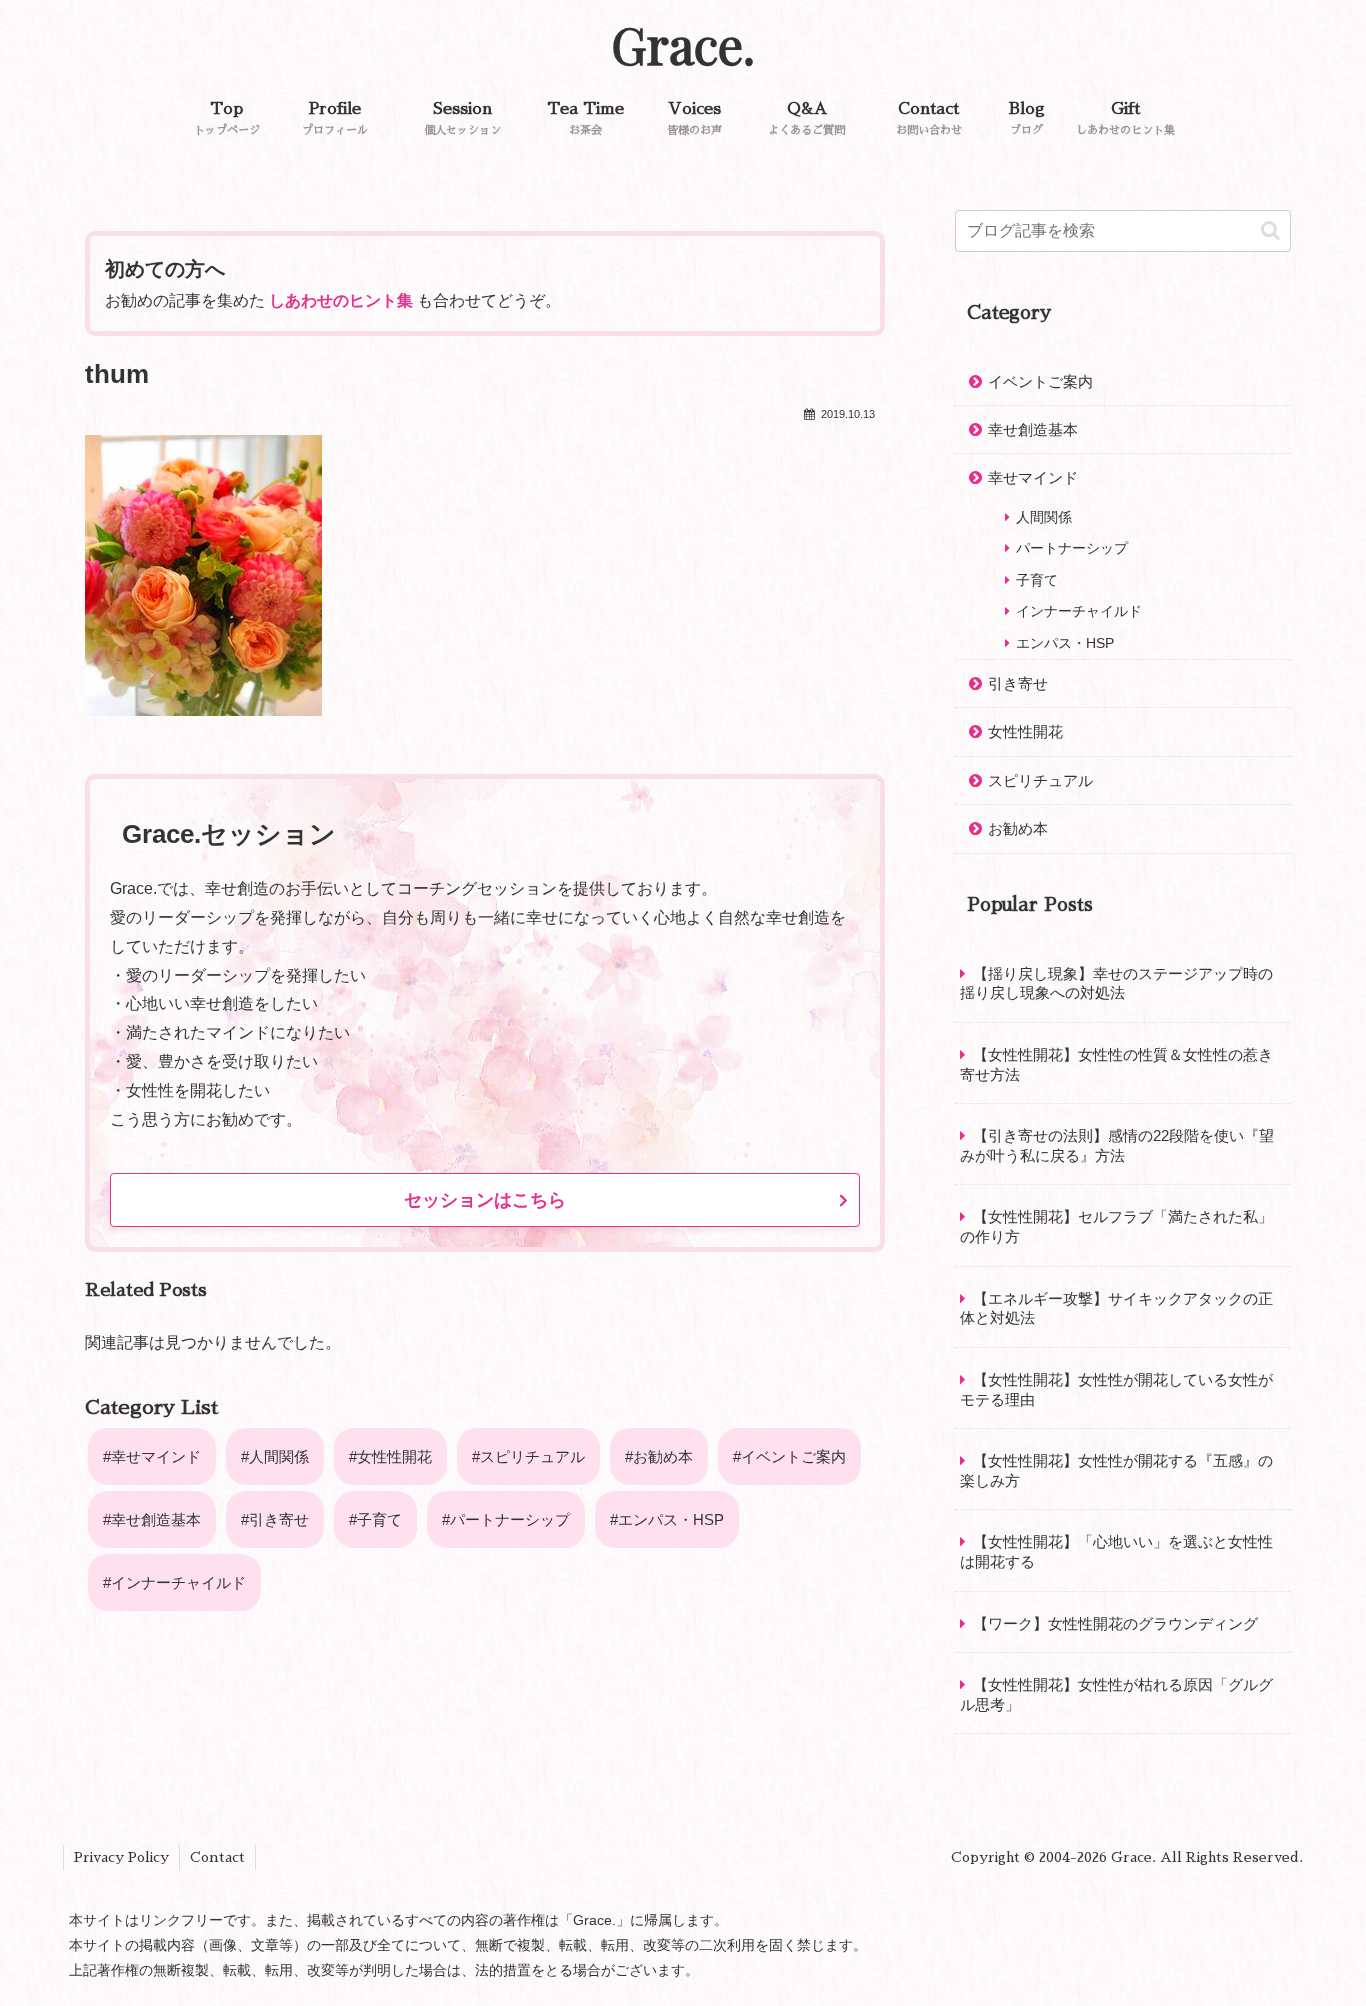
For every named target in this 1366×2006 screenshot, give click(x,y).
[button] (1270, 230)
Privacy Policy (121, 1857)
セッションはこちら (485, 1200)
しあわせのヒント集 (341, 300)
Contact (217, 1857)
